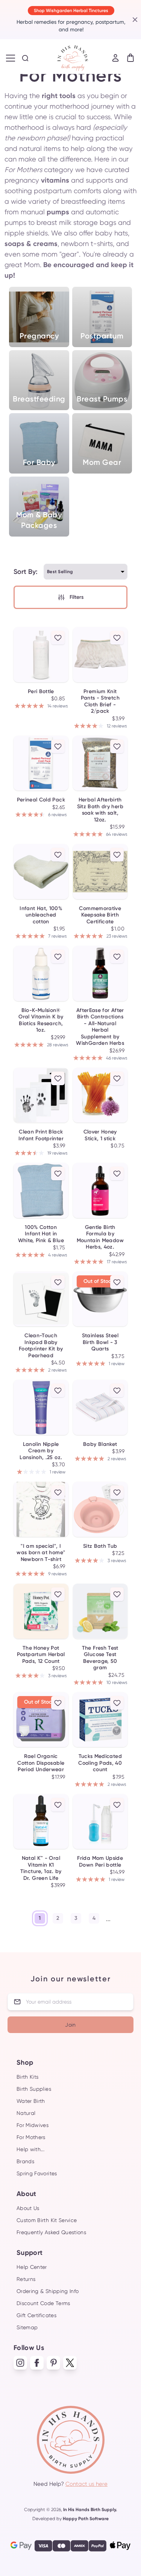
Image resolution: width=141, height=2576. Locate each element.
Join (70, 2025)
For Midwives (33, 2125)
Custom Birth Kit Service (47, 2220)
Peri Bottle (41, 691)
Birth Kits (28, 2077)
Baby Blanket (100, 1444)
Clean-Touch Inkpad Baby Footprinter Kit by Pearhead (41, 1346)
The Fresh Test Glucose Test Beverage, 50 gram (100, 1658)
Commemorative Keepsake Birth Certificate (100, 915)
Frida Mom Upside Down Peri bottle (100, 1862)
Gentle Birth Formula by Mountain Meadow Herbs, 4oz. (100, 1237)
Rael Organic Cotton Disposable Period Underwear (41, 1763)
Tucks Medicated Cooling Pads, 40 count (100, 1763)
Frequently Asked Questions (51, 2232)
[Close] (134, 20)
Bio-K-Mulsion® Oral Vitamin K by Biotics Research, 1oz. (41, 1020)
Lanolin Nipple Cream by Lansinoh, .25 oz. (41, 1451)
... (108, 1919)
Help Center (32, 2267)
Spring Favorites (37, 2173)
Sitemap (27, 2327)
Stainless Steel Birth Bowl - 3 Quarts (100, 1342)
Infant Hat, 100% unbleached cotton (41, 915)
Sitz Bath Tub (100, 1546)
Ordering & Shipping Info (48, 2291)
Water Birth (31, 2101)
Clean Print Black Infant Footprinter (41, 1135)
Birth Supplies (34, 2089)
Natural (26, 2113)
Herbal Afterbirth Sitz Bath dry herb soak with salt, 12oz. (100, 810)
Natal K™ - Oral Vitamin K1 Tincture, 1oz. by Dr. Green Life (41, 1868)
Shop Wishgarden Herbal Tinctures (71, 11)
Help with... (30, 2149)
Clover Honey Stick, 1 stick (100, 1135)
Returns (26, 2279)
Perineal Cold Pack (41, 800)
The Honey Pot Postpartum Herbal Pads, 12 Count (41, 1655)
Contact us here (86, 2484)
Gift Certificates (36, 2315)
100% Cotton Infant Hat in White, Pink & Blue (41, 1234)
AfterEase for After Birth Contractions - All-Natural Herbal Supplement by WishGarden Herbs (100, 1027)
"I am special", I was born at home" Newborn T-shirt (41, 1553)
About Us (28, 2208)
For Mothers (31, 2137)
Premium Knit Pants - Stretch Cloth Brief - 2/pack (100, 701)
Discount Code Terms (43, 2303)
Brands (25, 2161)
